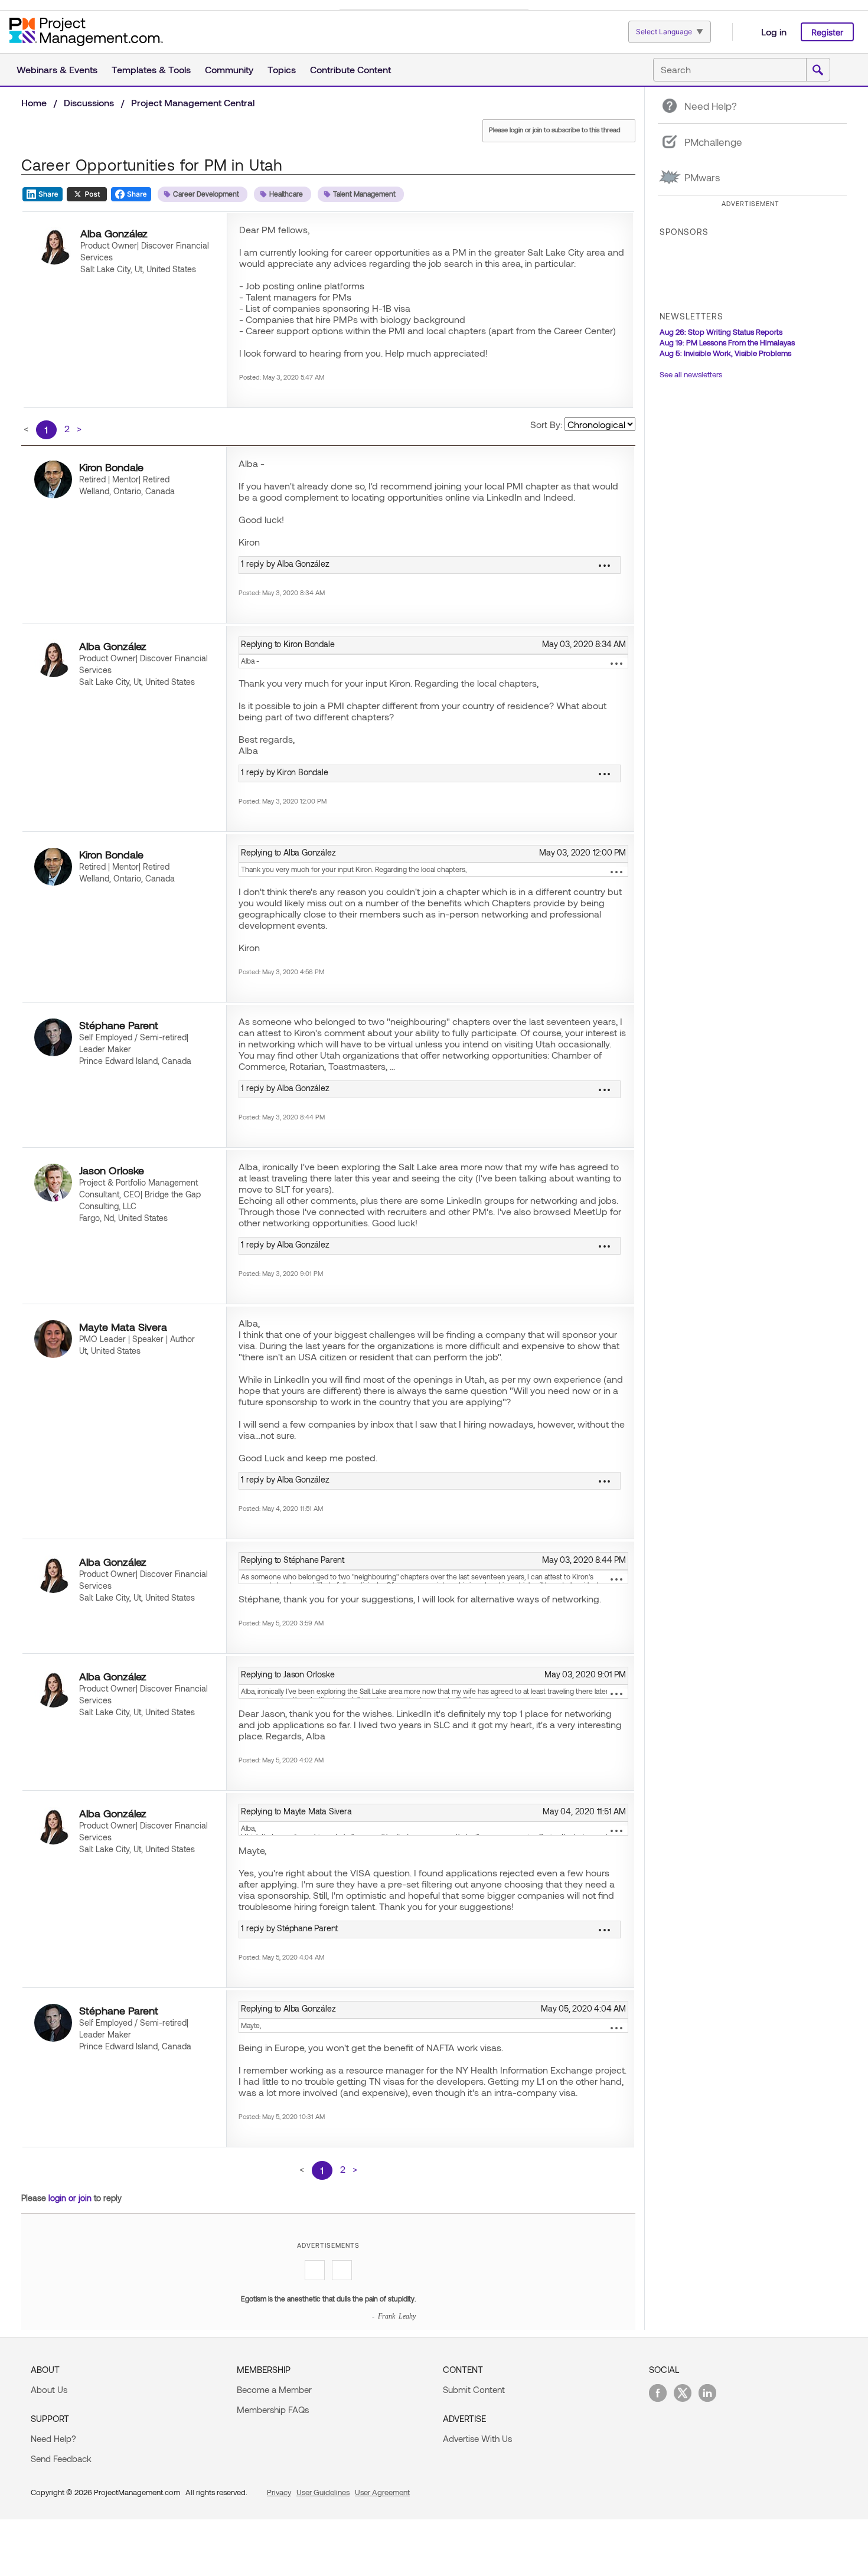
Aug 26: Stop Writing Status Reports (721, 332)
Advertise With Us (477, 2438)
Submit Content (474, 2389)
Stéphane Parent (119, 1025)
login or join (70, 2198)
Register (827, 32)
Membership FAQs (273, 2410)
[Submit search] (818, 70)
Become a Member (274, 2389)
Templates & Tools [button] (151, 69)
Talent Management (364, 194)
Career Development (206, 194)
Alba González (114, 233)
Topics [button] (282, 69)
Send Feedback (61, 2459)
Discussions (89, 102)
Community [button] (229, 69)
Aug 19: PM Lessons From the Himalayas (727, 342)
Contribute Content (350, 69)
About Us (49, 2389)
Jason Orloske (112, 1170)
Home (34, 102)
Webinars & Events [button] (57, 69)
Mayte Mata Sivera (123, 1327)
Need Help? (53, 2438)
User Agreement (382, 2492)
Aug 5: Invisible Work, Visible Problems (725, 353)
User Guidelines (323, 2492)
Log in (774, 32)
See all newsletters (691, 374)
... (616, 664)
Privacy (279, 2492)
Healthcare (286, 194)
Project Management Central (193, 102)
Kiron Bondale (111, 467)
